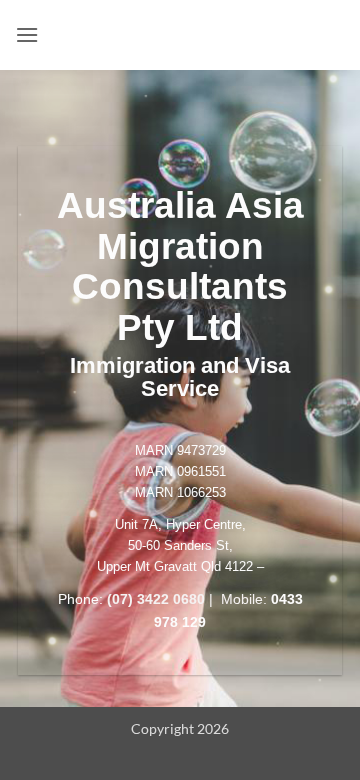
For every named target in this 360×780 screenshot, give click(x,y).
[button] (27, 34)
